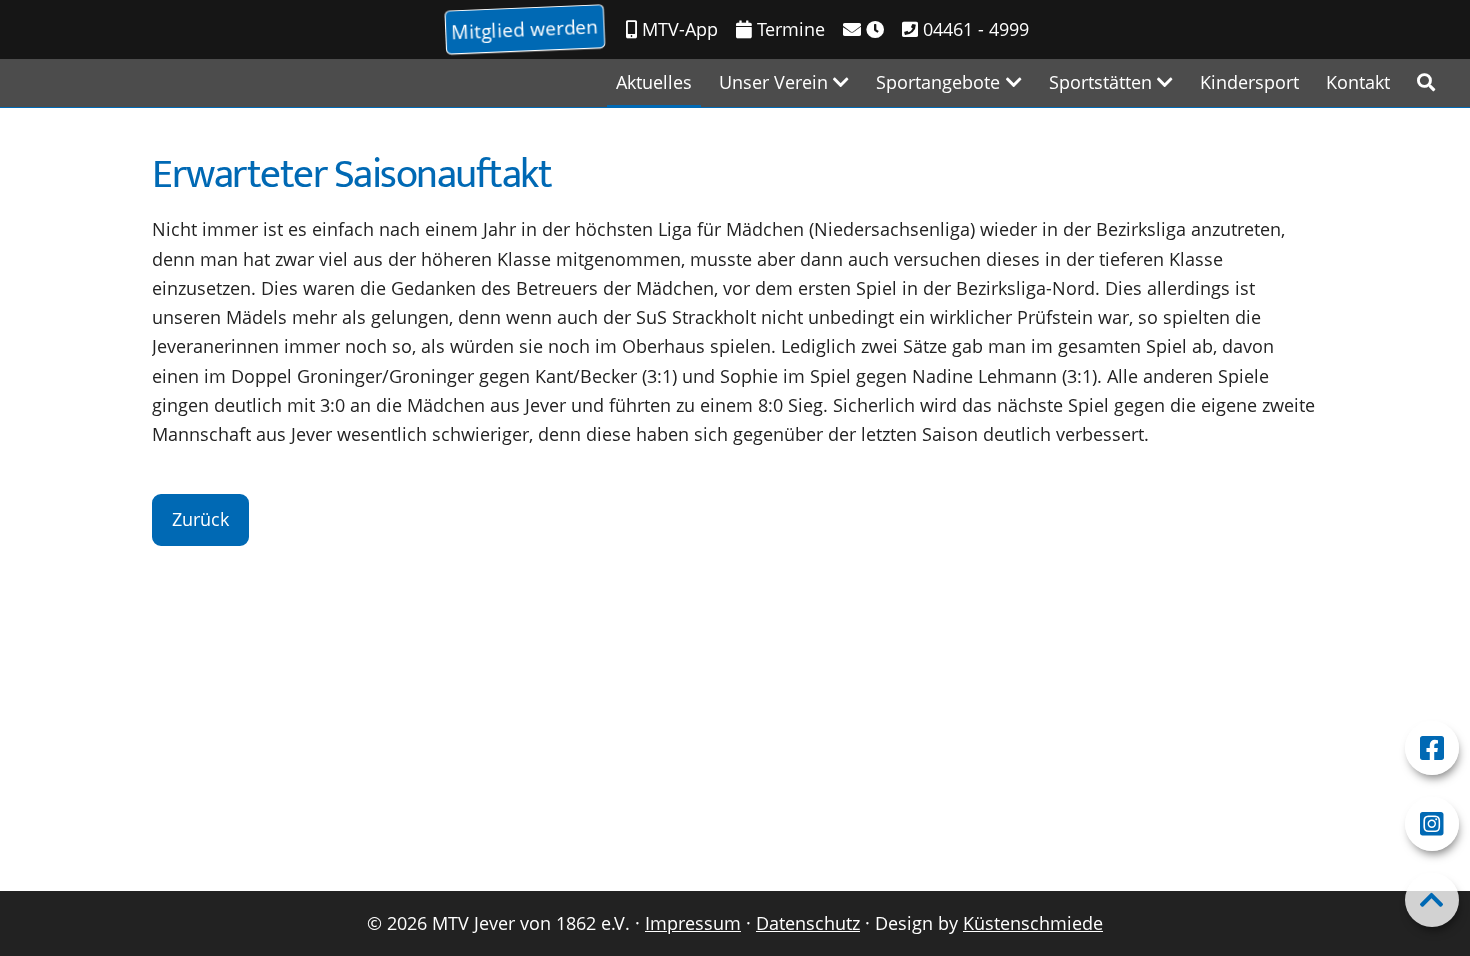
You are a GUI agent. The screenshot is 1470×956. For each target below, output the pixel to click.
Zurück (200, 519)
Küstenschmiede (1033, 923)
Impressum (693, 923)
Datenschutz (808, 923)
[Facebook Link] (1432, 748)
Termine (788, 29)
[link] (1426, 82)
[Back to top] (1432, 900)
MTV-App (677, 29)
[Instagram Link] (1432, 824)
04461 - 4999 (973, 29)
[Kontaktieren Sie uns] (863, 29)
